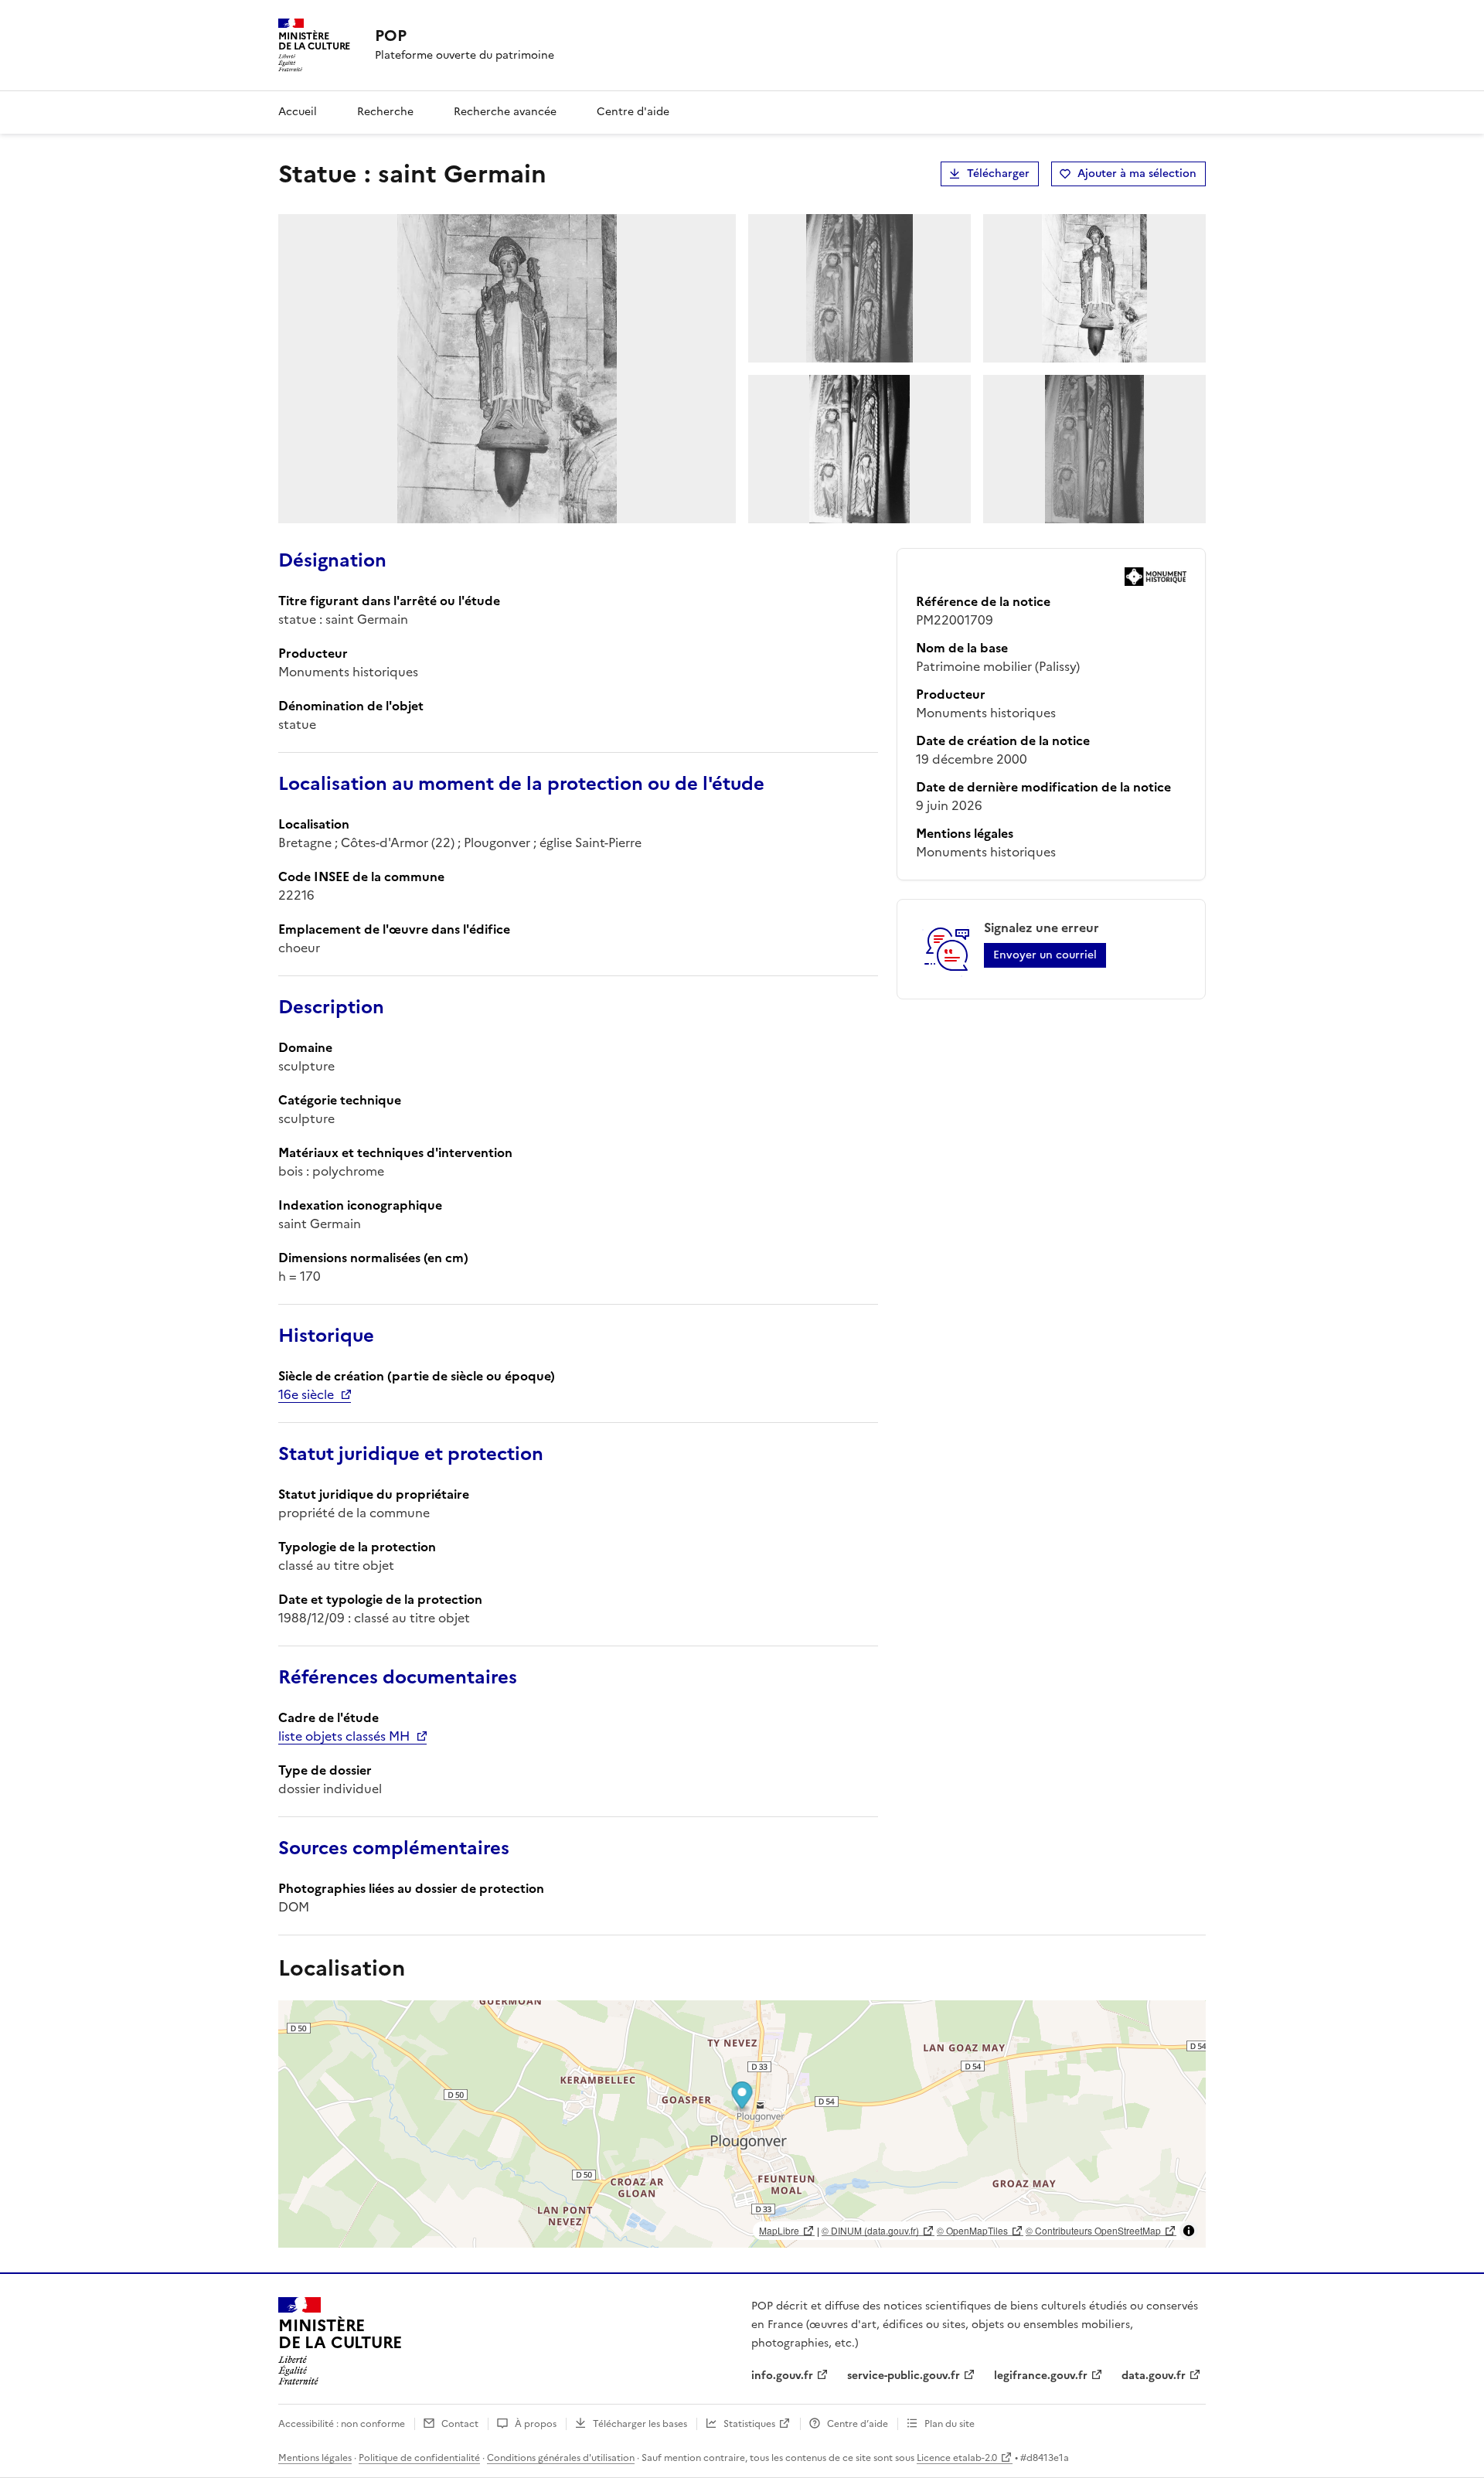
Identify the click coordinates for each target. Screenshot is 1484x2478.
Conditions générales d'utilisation (561, 2458)
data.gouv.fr (1154, 2376)
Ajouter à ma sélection (1137, 174)
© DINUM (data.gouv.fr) (870, 2230)
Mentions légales (315, 2458)
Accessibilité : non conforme (342, 2424)
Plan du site (950, 2424)
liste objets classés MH (344, 1736)
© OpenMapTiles (972, 2230)
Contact (460, 2424)
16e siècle (306, 1394)
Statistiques (749, 2424)
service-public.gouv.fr (904, 2376)
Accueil (298, 112)
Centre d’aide (858, 2424)
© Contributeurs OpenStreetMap (1093, 2230)
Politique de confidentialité (419, 2458)
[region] (742, 2124)
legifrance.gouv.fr (1041, 2376)
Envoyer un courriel (1045, 955)
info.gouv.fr (782, 2376)
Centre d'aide (633, 112)
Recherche (385, 112)
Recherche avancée (505, 112)
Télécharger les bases (640, 2424)
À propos (536, 2424)
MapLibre (779, 2230)
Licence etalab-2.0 (957, 2458)
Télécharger (998, 174)
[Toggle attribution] (1189, 2231)
